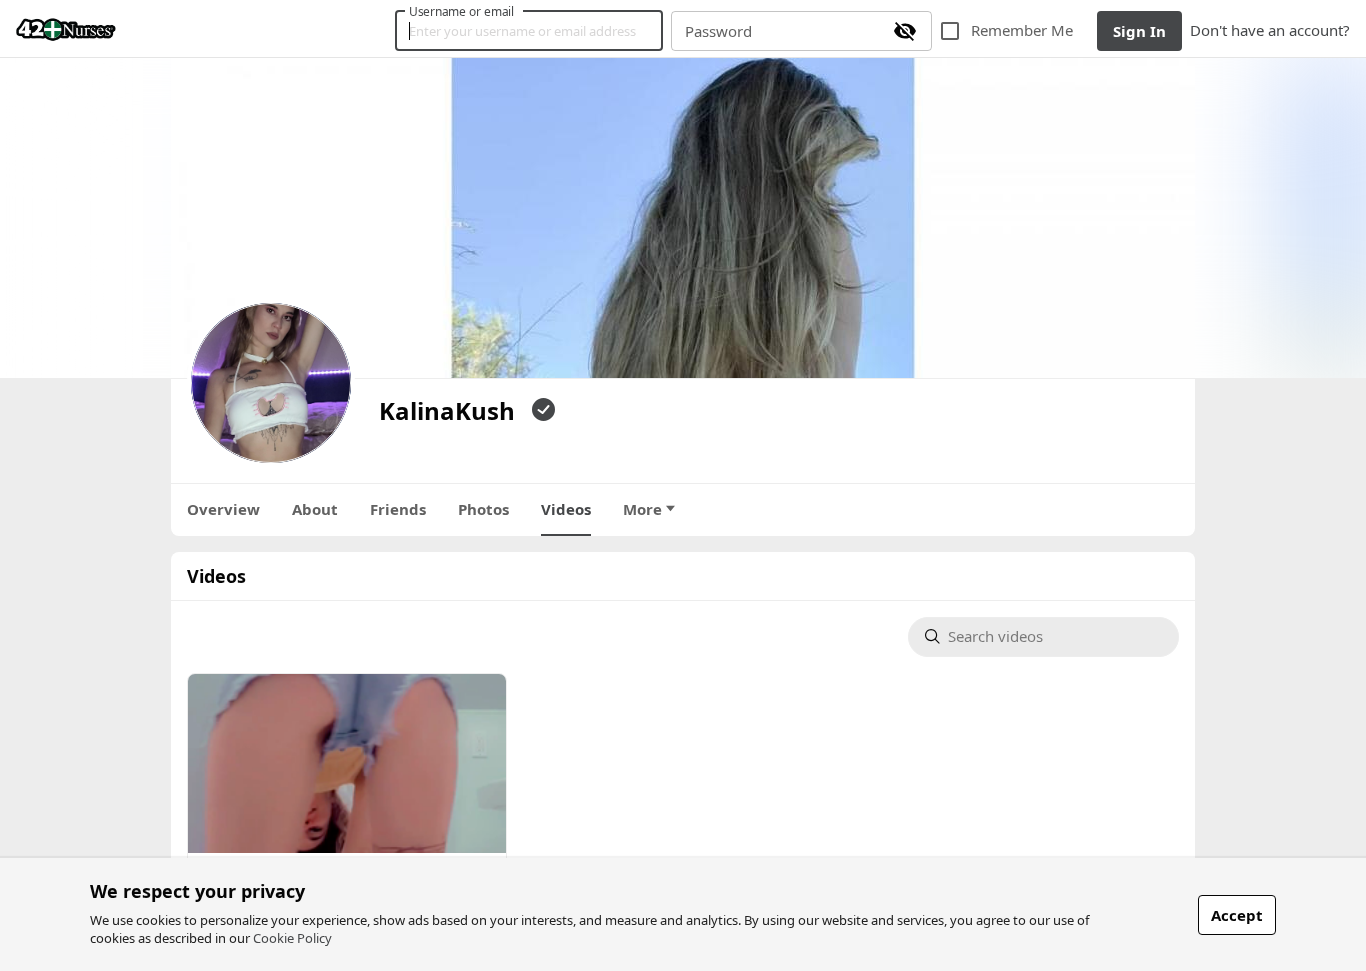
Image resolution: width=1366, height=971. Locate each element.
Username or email (462, 11)
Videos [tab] (566, 509)
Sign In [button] (1139, 31)
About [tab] (315, 509)
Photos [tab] (483, 509)
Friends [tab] (398, 509)
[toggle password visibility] (905, 31)
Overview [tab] (223, 509)
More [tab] (642, 509)
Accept (1237, 915)
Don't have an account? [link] (1270, 30)
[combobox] (1055, 637)
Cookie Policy (292, 938)
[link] (66, 29)
